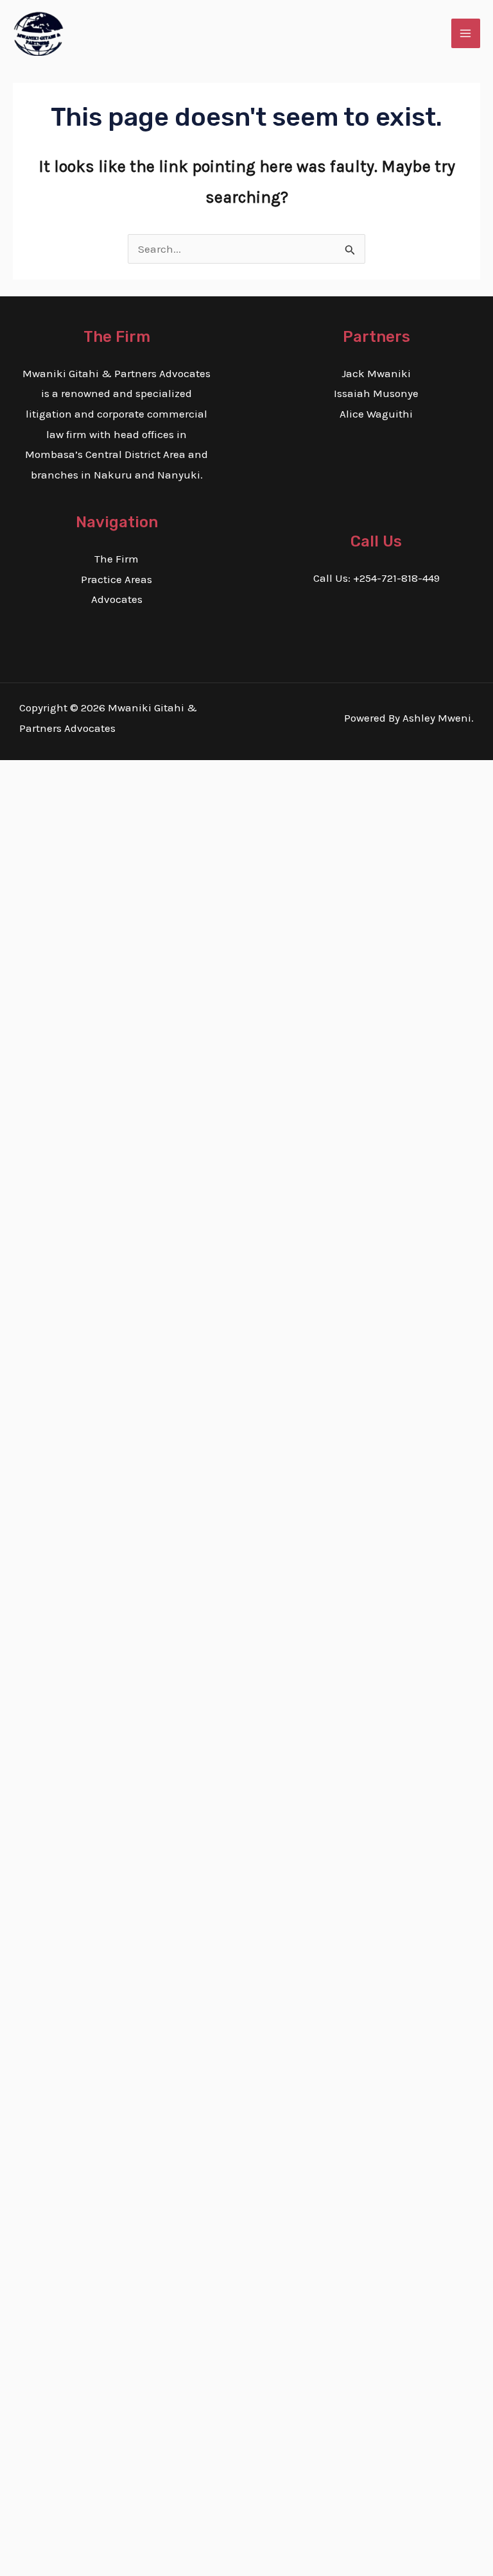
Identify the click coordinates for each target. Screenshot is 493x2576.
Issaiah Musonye (376, 393)
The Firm (117, 559)
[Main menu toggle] (466, 33)
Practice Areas (117, 579)
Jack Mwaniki (376, 373)
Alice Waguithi (376, 414)
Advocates (117, 599)
